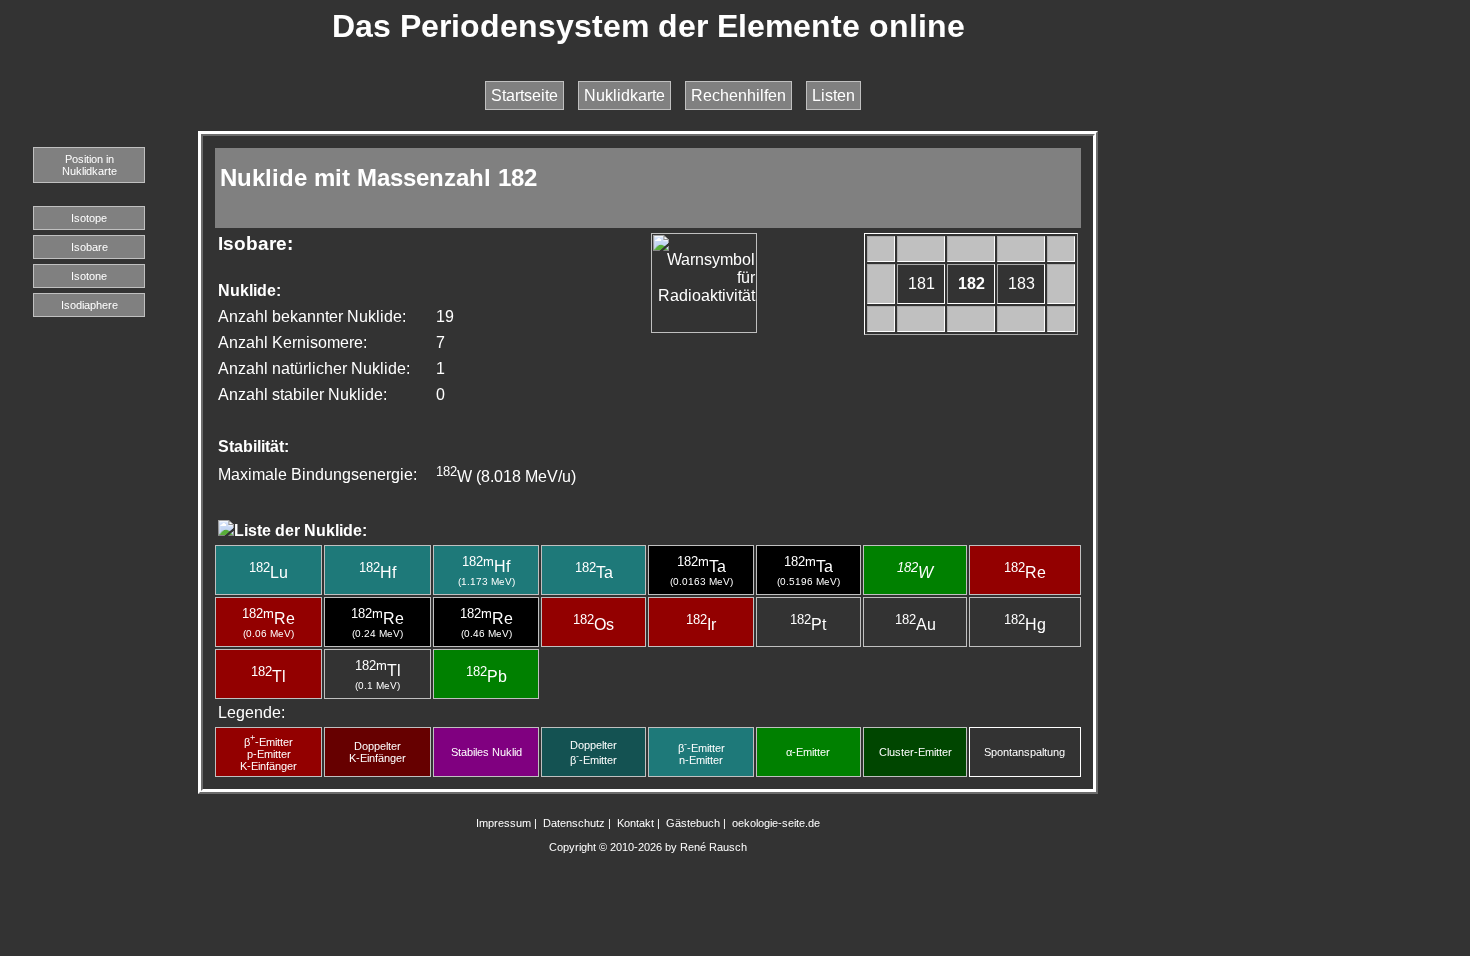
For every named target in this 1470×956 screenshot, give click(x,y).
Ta (594, 572)
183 (1021, 283)
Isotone (89, 276)
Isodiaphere (89, 305)
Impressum (503, 823)
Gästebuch (693, 823)
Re (1025, 572)
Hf (377, 572)
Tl (268, 676)
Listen (833, 95)
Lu (268, 572)
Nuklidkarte (624, 95)
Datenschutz (574, 823)
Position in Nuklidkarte (89, 165)
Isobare (89, 247)
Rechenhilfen (738, 95)
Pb (486, 676)
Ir (701, 624)
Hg (1025, 624)
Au (915, 624)
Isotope (89, 218)
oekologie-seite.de (776, 823)
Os (593, 624)
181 (921, 283)
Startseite (524, 95)
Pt (808, 624)
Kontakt (635, 823)
